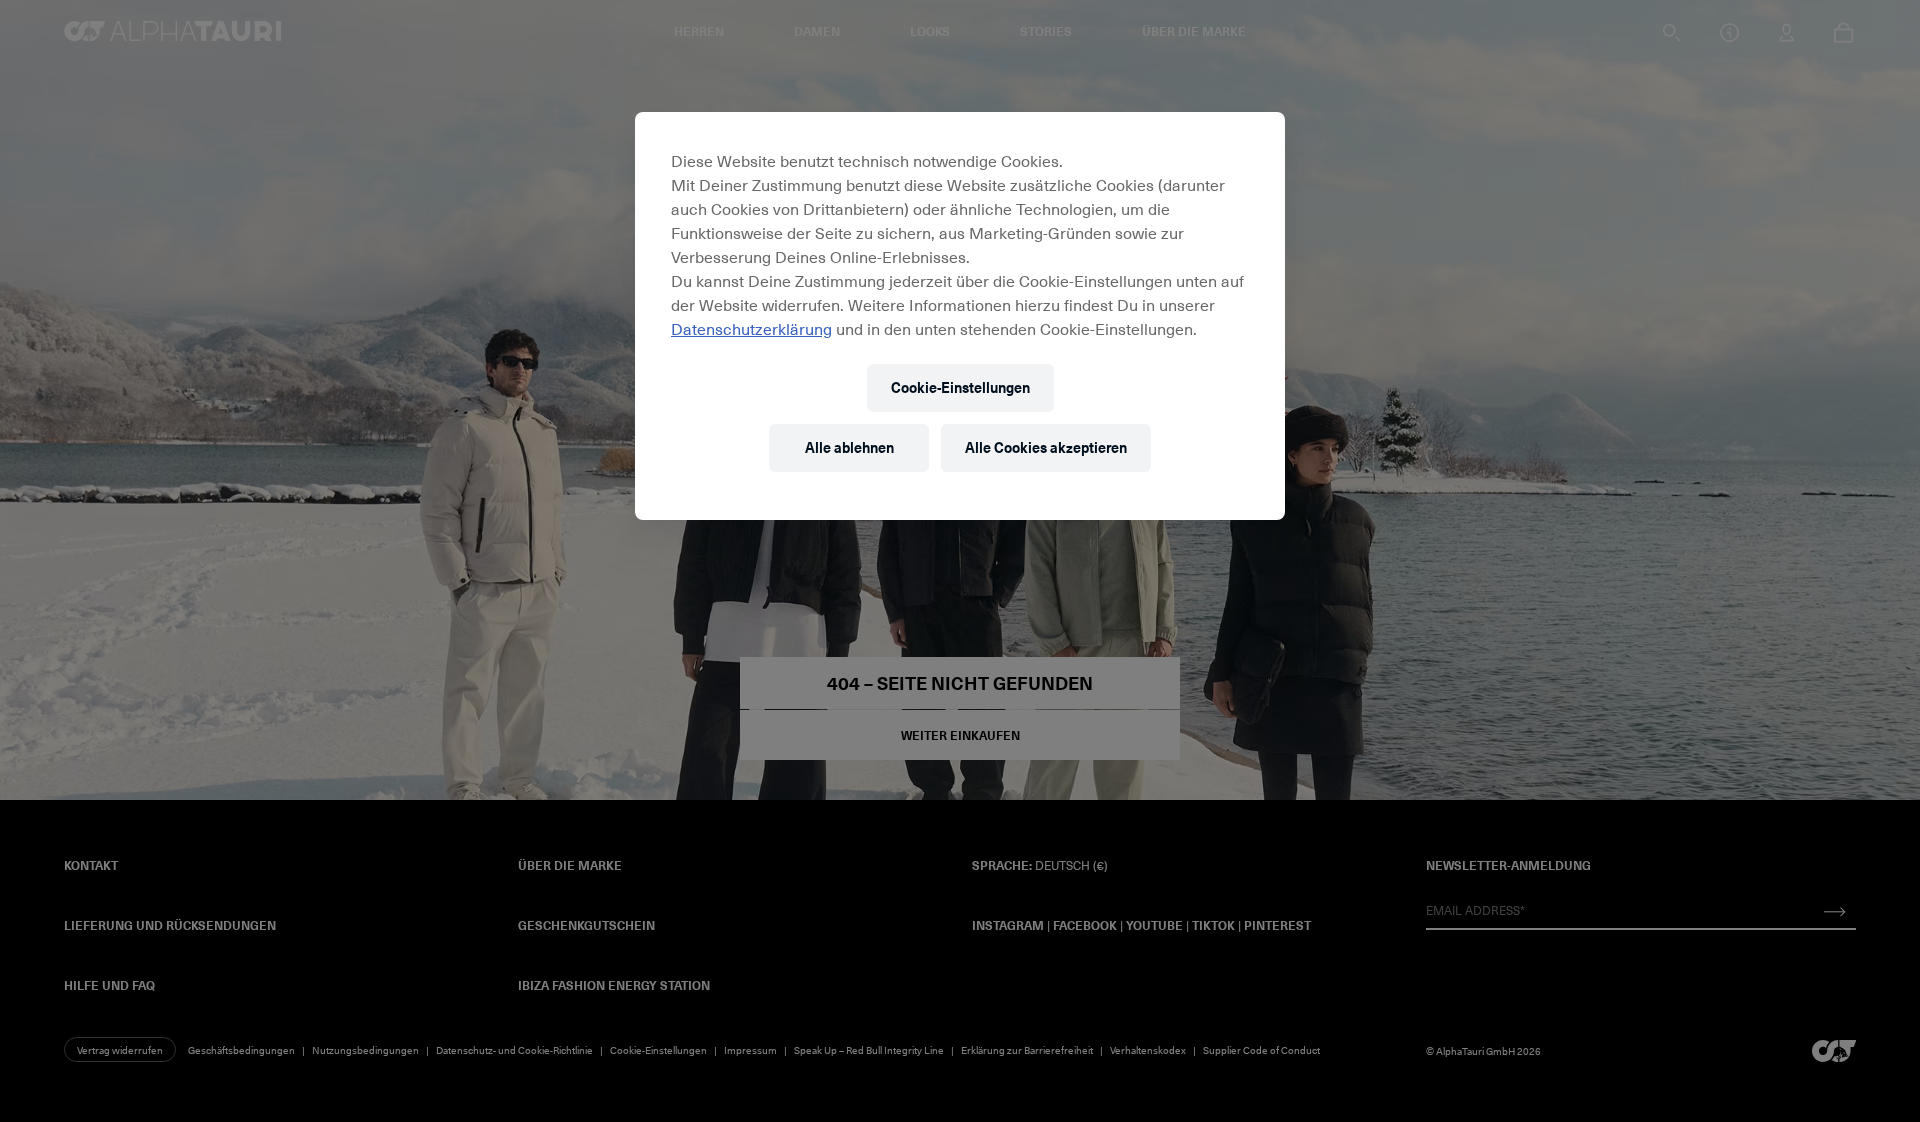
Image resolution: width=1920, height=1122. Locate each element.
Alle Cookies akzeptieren (1046, 447)
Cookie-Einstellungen (960, 387)
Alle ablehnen (849, 447)
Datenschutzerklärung (751, 328)
